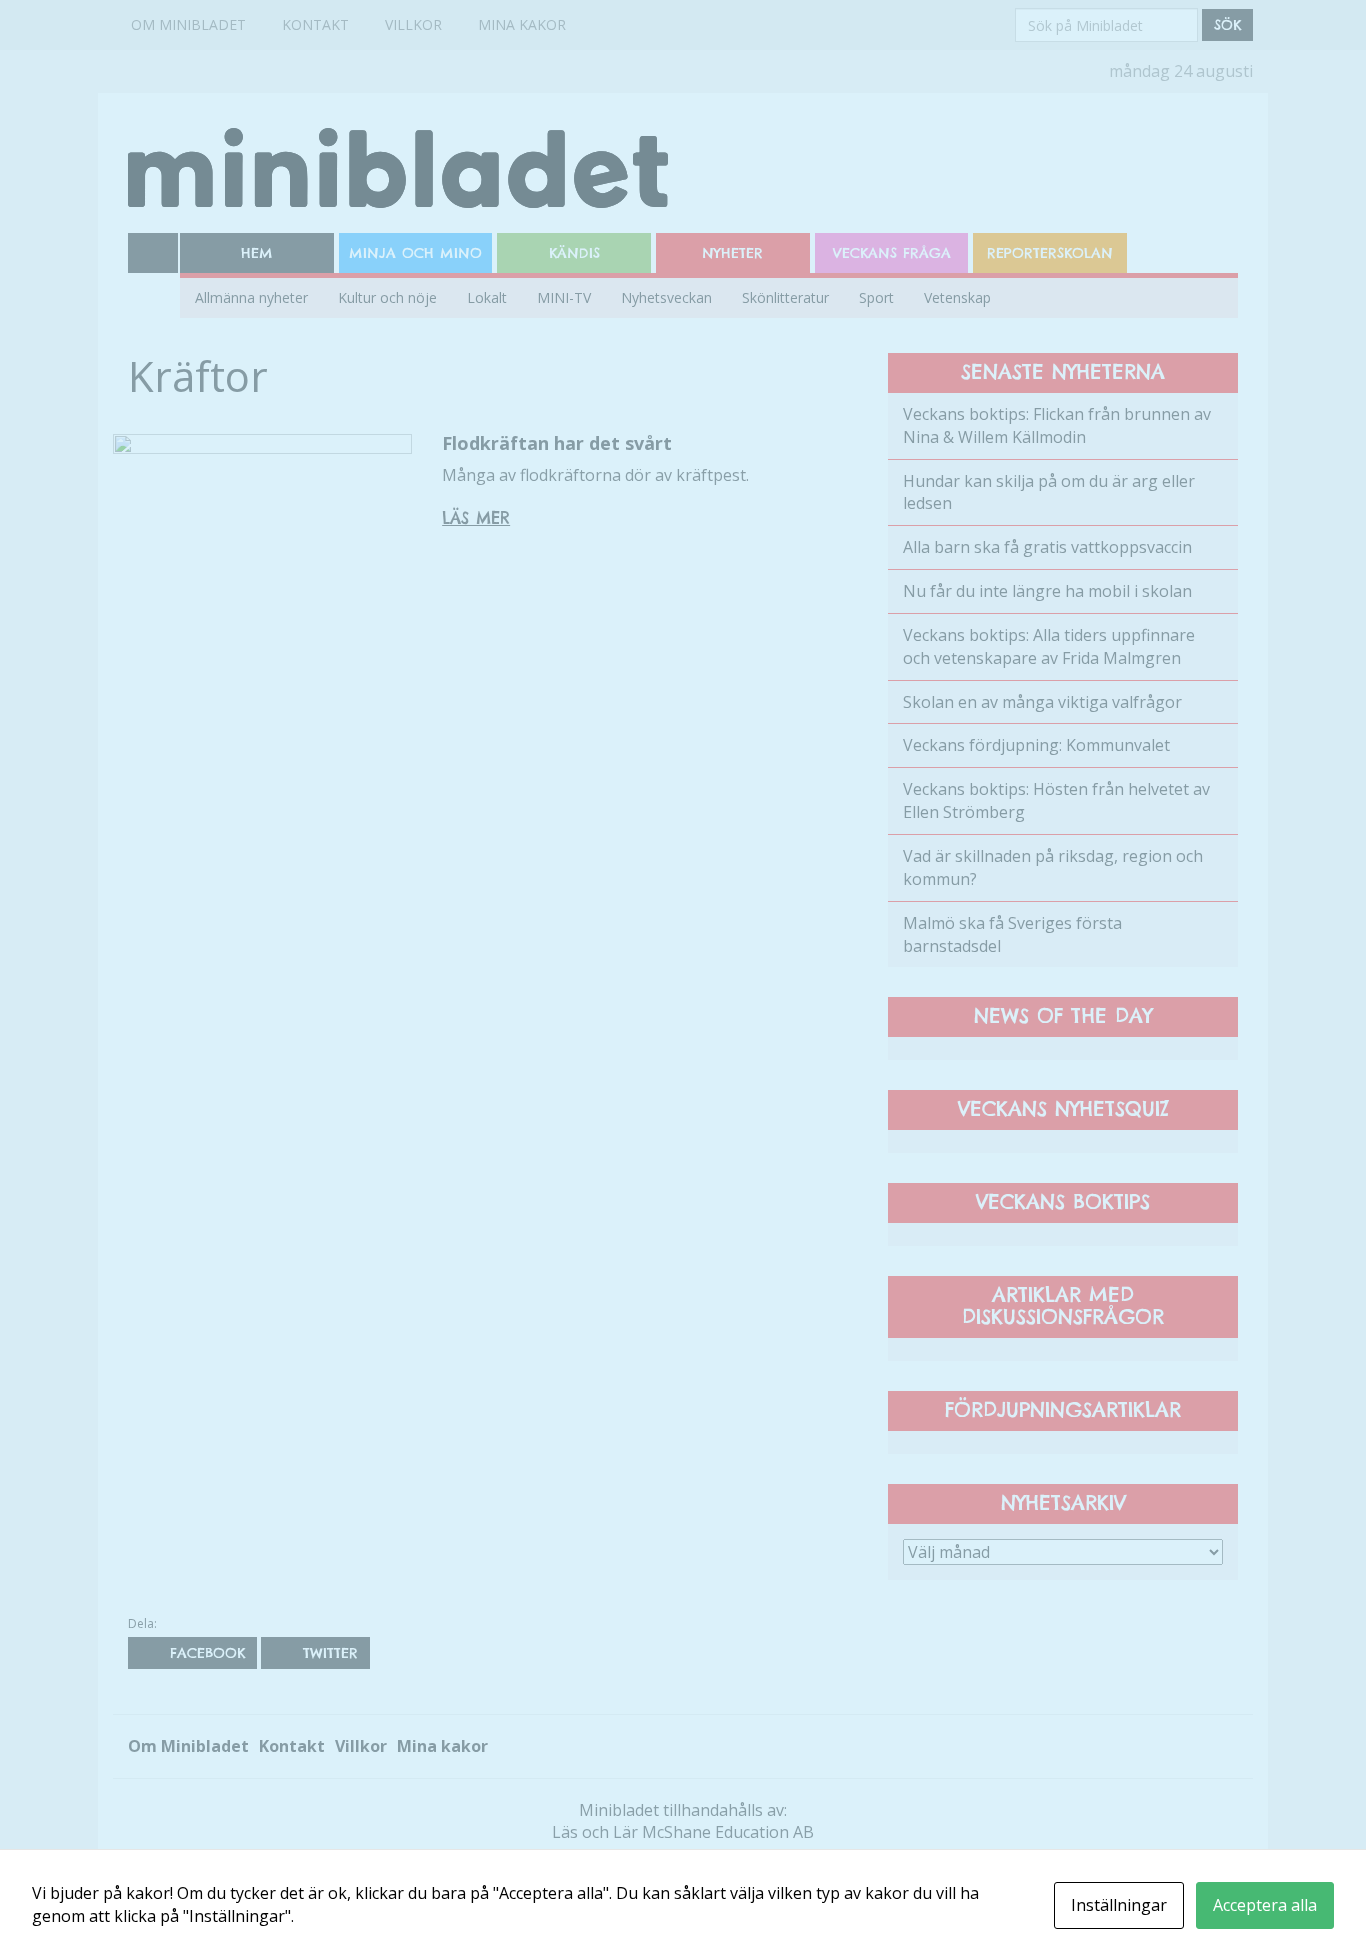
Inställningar (1119, 1905)
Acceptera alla (1265, 1905)
